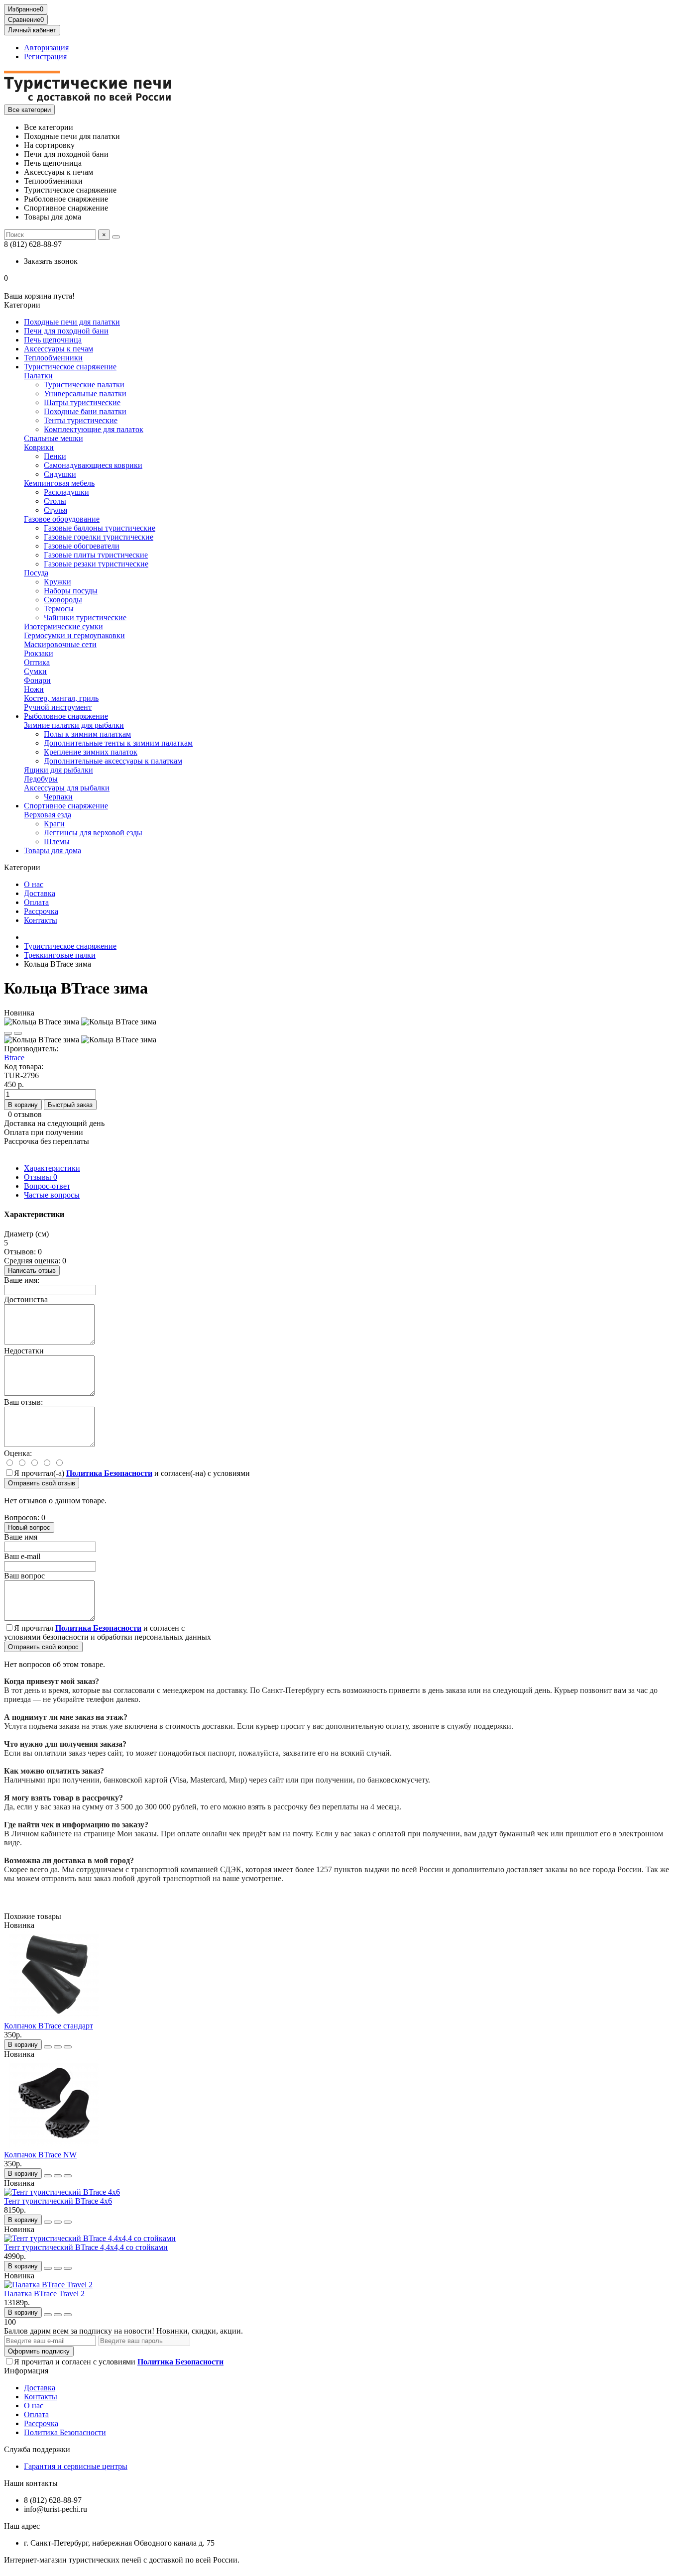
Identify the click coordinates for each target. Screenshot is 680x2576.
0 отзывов (25, 1114)
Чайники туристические (85, 617)
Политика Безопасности (65, 2432)
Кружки (57, 582)
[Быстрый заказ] (48, 2047)
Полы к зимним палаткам (87, 734)
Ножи (34, 689)
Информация (26, 2371)
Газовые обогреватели (82, 546)
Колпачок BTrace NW (40, 2155)
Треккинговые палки (60, 955)
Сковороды (63, 600)
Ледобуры (41, 779)
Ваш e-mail (22, 1556)
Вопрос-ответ (47, 1186)
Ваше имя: (22, 1280)
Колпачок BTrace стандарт (49, 2026)
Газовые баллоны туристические (100, 528)
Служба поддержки (37, 2449)
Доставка (40, 893)
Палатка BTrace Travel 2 (44, 2294)
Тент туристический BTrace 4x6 (58, 2201)
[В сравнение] (18, 1033)
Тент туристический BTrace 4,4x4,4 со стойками (86, 2247)
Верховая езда (48, 815)
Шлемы (57, 841)
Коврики (39, 447)
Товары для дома (53, 850)
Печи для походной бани (66, 331)
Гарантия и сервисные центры (76, 2466)
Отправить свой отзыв (42, 1483)
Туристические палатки (84, 385)
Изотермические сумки (63, 626)
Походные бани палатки (85, 411)
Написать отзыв (32, 1271)
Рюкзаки (39, 653)
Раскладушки (66, 492)
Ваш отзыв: (23, 1402)
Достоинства (26, 1299)
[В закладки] (8, 1033)
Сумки (35, 671)
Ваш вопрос (24, 1576)
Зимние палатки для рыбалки (74, 725)
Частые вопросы (52, 1195)
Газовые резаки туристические (96, 564)
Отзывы (41, 1177)
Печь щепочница (53, 340)
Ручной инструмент (58, 707)
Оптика (37, 662)
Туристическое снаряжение (70, 367)
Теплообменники (53, 358)
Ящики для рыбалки (58, 770)
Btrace (14, 1058)
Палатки (38, 376)
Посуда (36, 573)
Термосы (59, 609)
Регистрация (45, 56)
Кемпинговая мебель (59, 483)
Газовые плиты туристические (96, 555)
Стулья (56, 510)
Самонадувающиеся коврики (93, 465)
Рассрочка (41, 911)
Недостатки (24, 1351)
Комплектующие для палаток (94, 429)
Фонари (37, 680)
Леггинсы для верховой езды (93, 833)
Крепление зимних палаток (91, 752)
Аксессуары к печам (58, 349)
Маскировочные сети (60, 644)
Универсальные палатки (85, 393)
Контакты (41, 920)
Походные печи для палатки (72, 322)
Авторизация (46, 48)
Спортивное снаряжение (66, 806)
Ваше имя (21, 1537)
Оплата (36, 902)
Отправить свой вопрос (43, 1647)
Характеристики (52, 1168)
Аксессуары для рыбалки (67, 788)
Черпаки (58, 797)
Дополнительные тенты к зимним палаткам (118, 743)
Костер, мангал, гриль (61, 698)
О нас (34, 884)
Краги (54, 824)
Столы (55, 501)
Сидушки (60, 474)
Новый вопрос (29, 1527)
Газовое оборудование (62, 519)
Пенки (55, 456)
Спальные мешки (54, 438)
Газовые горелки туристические (99, 537)
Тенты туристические (81, 420)
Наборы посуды (71, 591)
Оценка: (18, 1453)
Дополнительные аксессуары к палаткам (113, 761)
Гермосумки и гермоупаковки (74, 635)
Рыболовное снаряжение (66, 716)
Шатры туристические (82, 402)
